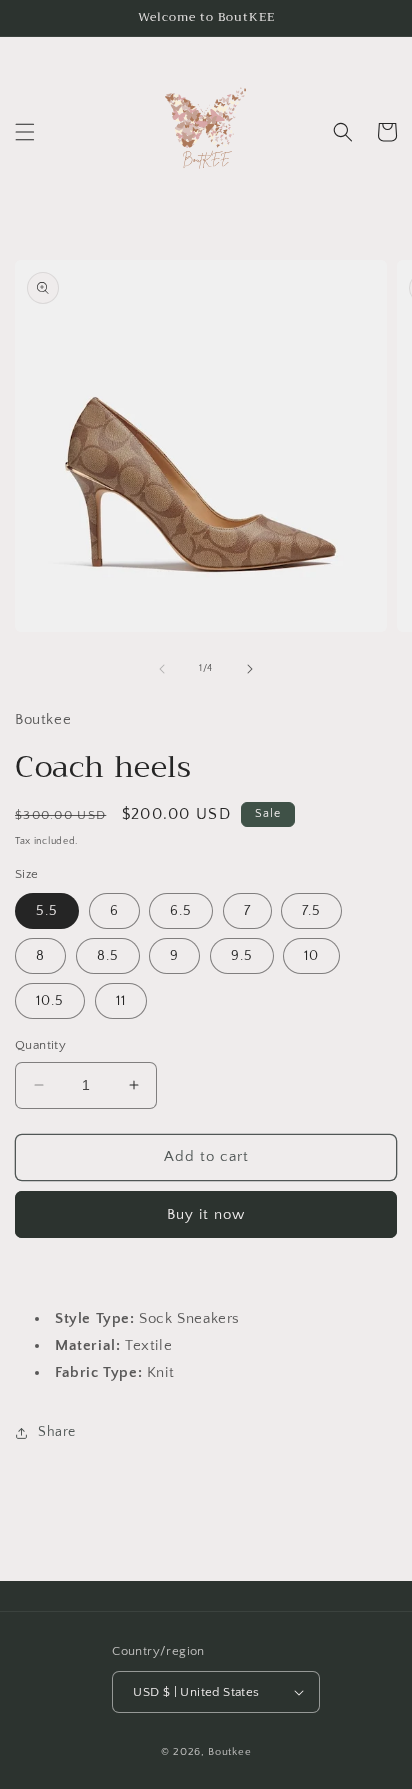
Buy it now (206, 1214)
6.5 (181, 911)
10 (311, 956)
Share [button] (57, 1432)
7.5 (311, 911)
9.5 (242, 956)
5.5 (47, 911)
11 (121, 1001)
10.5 (50, 1001)
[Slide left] (162, 669)
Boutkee (229, 1752)
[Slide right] (250, 669)
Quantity (40, 1045)
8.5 (108, 956)
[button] (25, 132)
